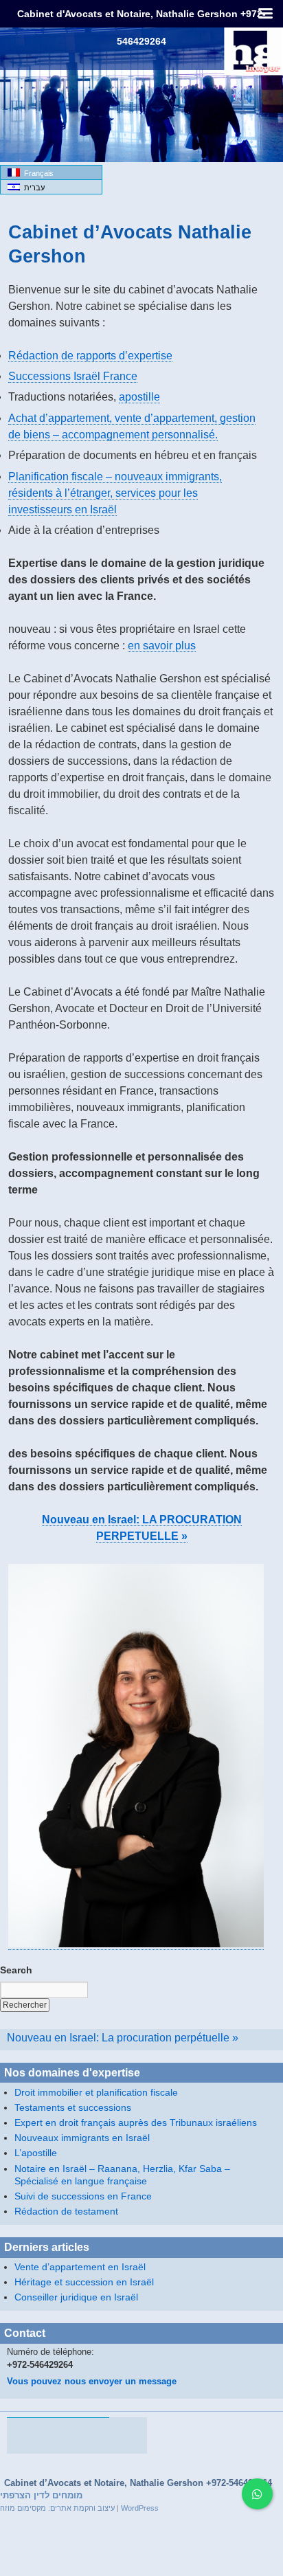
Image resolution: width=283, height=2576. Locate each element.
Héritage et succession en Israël (84, 2282)
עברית (32, 188)
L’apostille (36, 2153)
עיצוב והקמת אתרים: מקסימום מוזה (57, 2508)
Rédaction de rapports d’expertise (90, 356)
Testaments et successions (73, 2107)
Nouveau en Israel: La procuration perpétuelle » (123, 2037)
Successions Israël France (73, 376)
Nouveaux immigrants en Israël (82, 2138)
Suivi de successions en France (83, 2196)
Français (37, 173)
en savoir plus (162, 646)
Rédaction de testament (66, 2211)
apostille (139, 397)
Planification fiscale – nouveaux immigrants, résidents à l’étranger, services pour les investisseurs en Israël (115, 493)
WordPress (140, 2508)
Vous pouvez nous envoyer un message (92, 2382)
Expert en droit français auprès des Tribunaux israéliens (136, 2123)
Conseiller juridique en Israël (76, 2297)
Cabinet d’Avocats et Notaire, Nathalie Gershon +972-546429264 (138, 2483)
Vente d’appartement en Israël (80, 2267)
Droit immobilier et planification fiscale (96, 2092)
